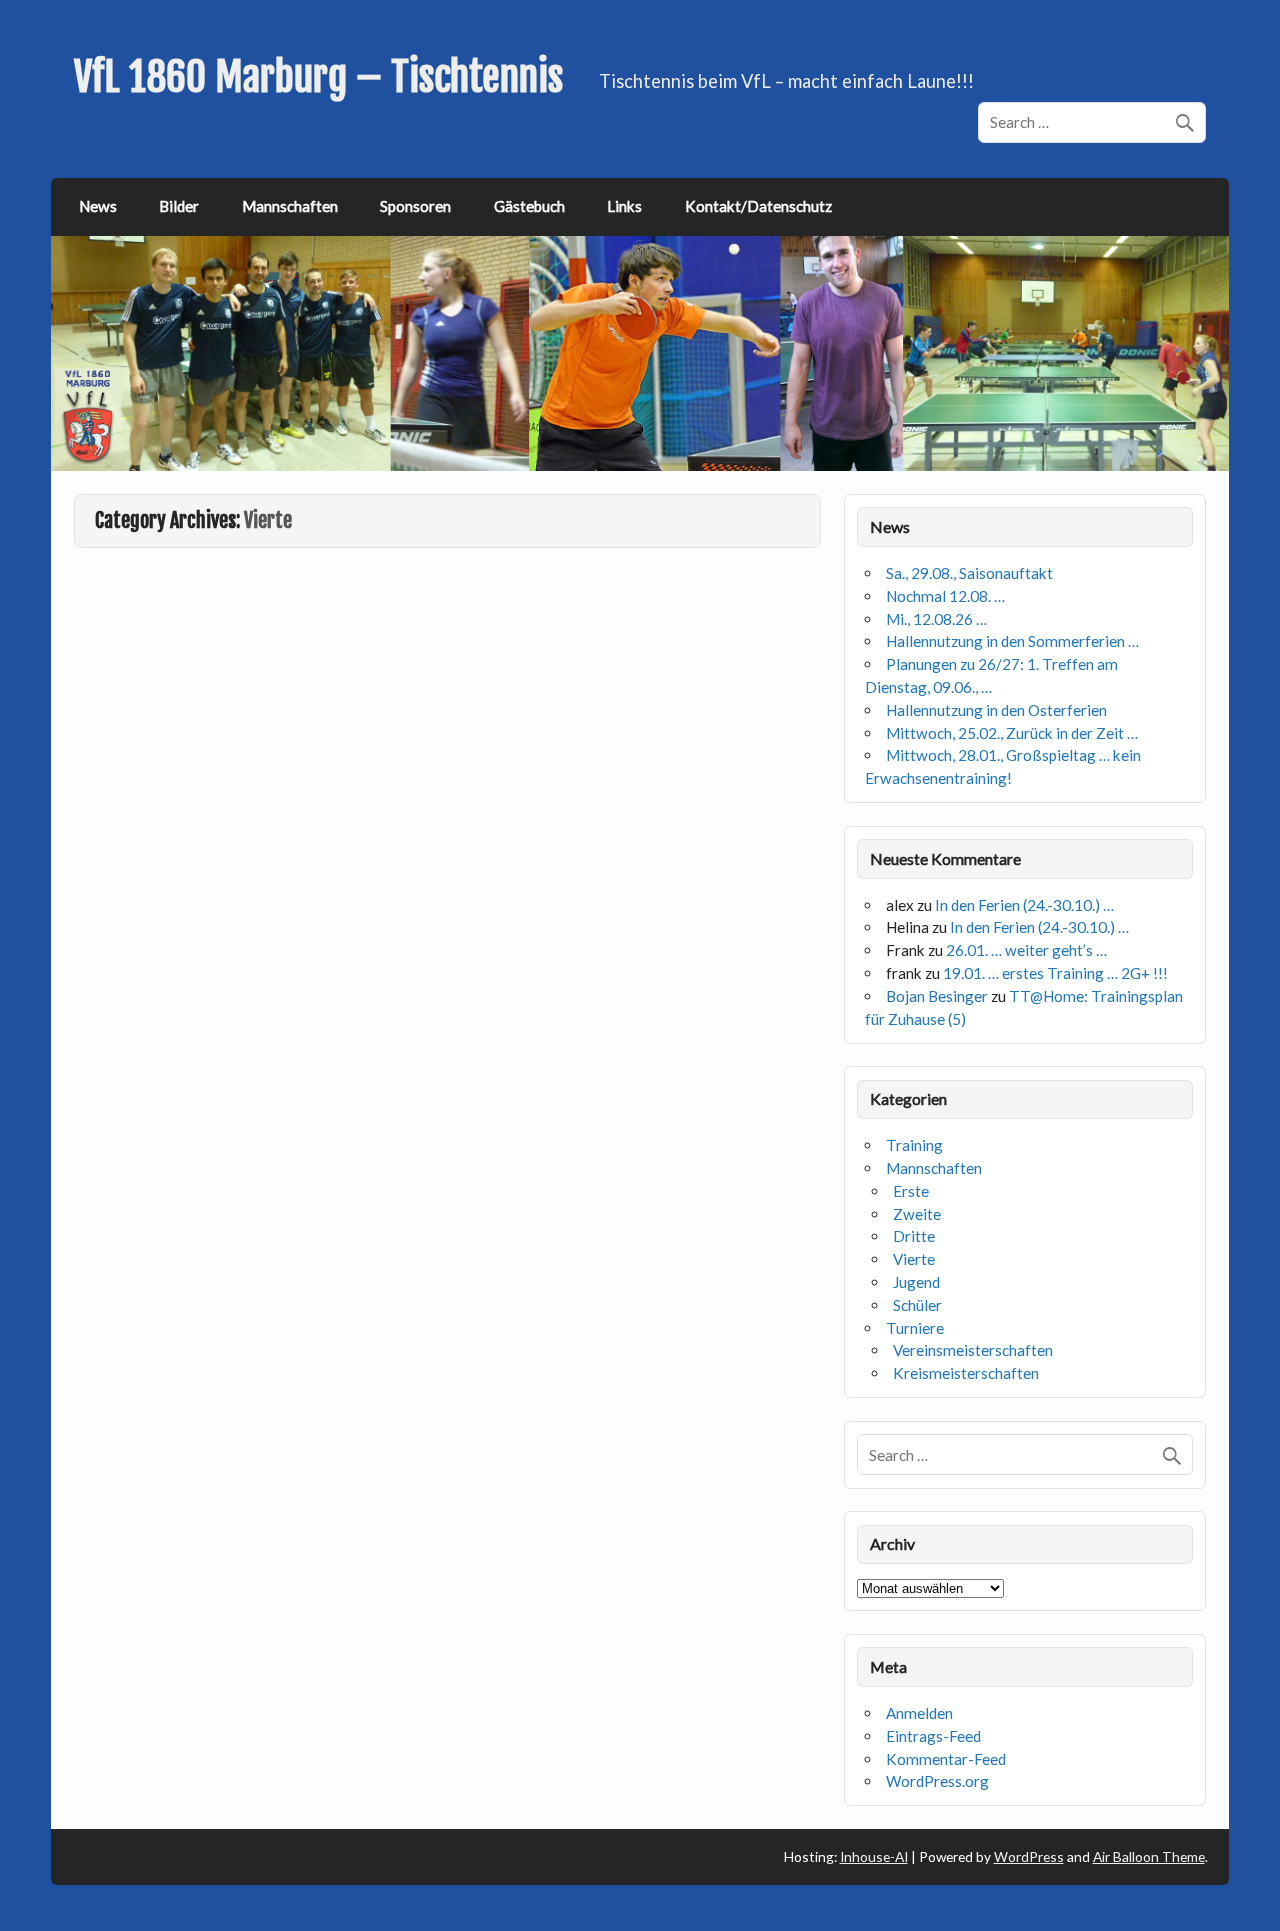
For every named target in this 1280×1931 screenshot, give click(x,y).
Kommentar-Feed (946, 1759)
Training (914, 1145)
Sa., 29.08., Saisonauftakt (969, 573)
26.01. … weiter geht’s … (1026, 950)
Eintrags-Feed (933, 1736)
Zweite (917, 1214)
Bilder (179, 206)
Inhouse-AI (874, 1856)
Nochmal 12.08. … (945, 596)
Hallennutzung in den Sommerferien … (1012, 641)
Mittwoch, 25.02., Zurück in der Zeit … (1012, 733)
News (98, 206)
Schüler (917, 1305)
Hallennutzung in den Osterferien (996, 710)
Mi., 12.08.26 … (936, 619)
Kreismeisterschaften (966, 1373)
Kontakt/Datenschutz (758, 206)
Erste (911, 1191)
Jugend (916, 1282)
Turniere (915, 1328)
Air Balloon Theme (1149, 1856)
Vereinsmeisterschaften (973, 1350)
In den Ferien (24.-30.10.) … (1024, 905)
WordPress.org (937, 1781)
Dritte (914, 1236)
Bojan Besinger (937, 996)
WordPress (1029, 1856)
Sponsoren (415, 206)
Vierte (914, 1259)
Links (624, 206)
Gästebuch (529, 206)
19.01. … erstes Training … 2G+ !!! (1055, 973)
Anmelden (919, 1713)
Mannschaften (290, 206)
